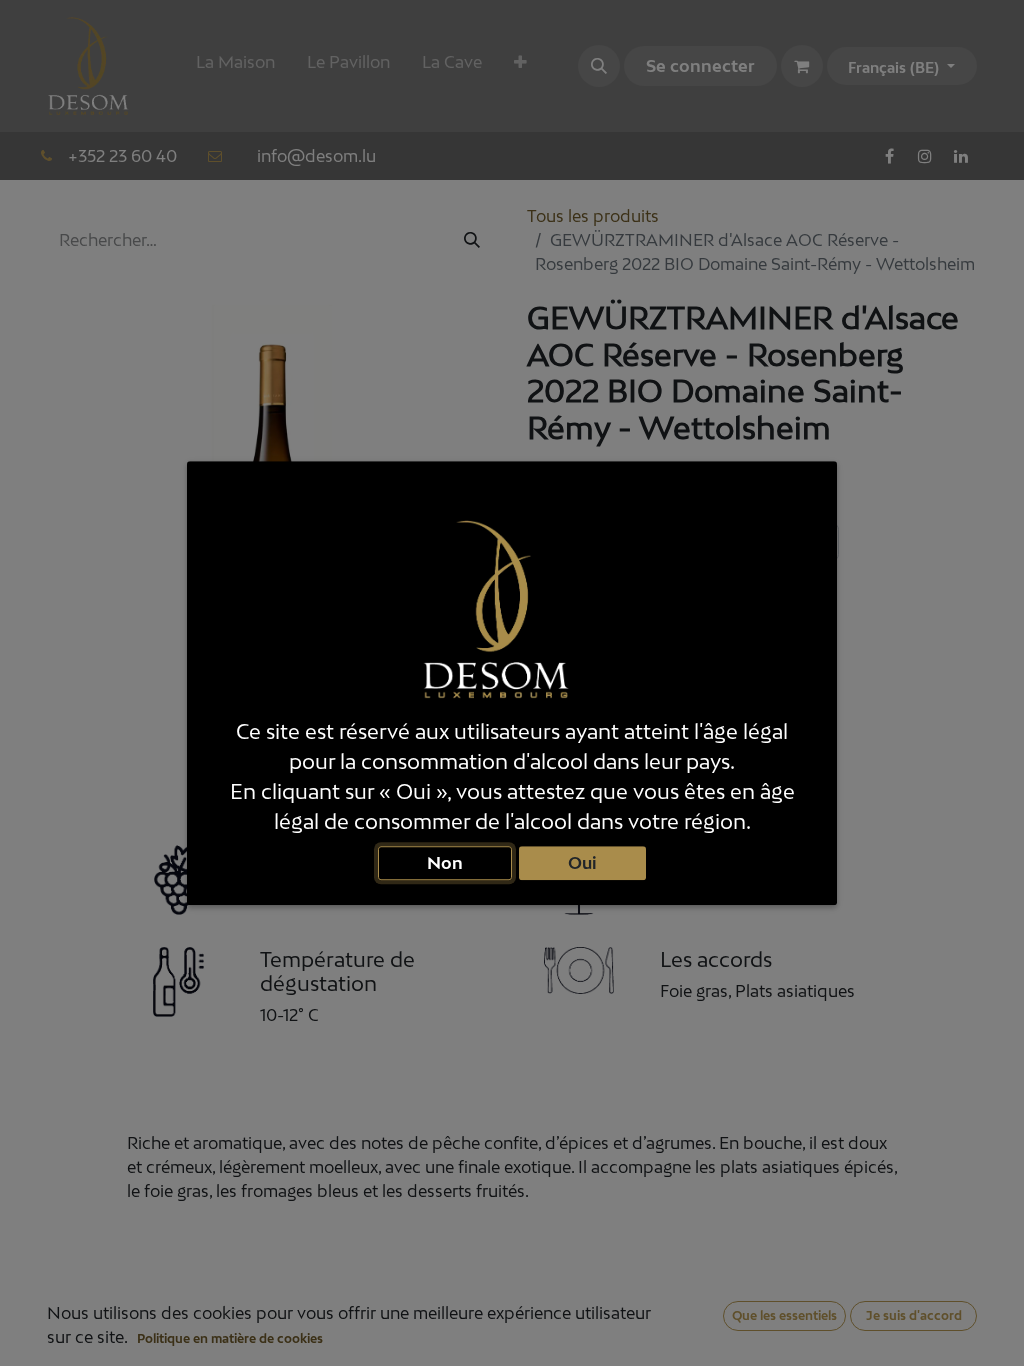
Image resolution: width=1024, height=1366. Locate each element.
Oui (582, 862)
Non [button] (445, 862)
